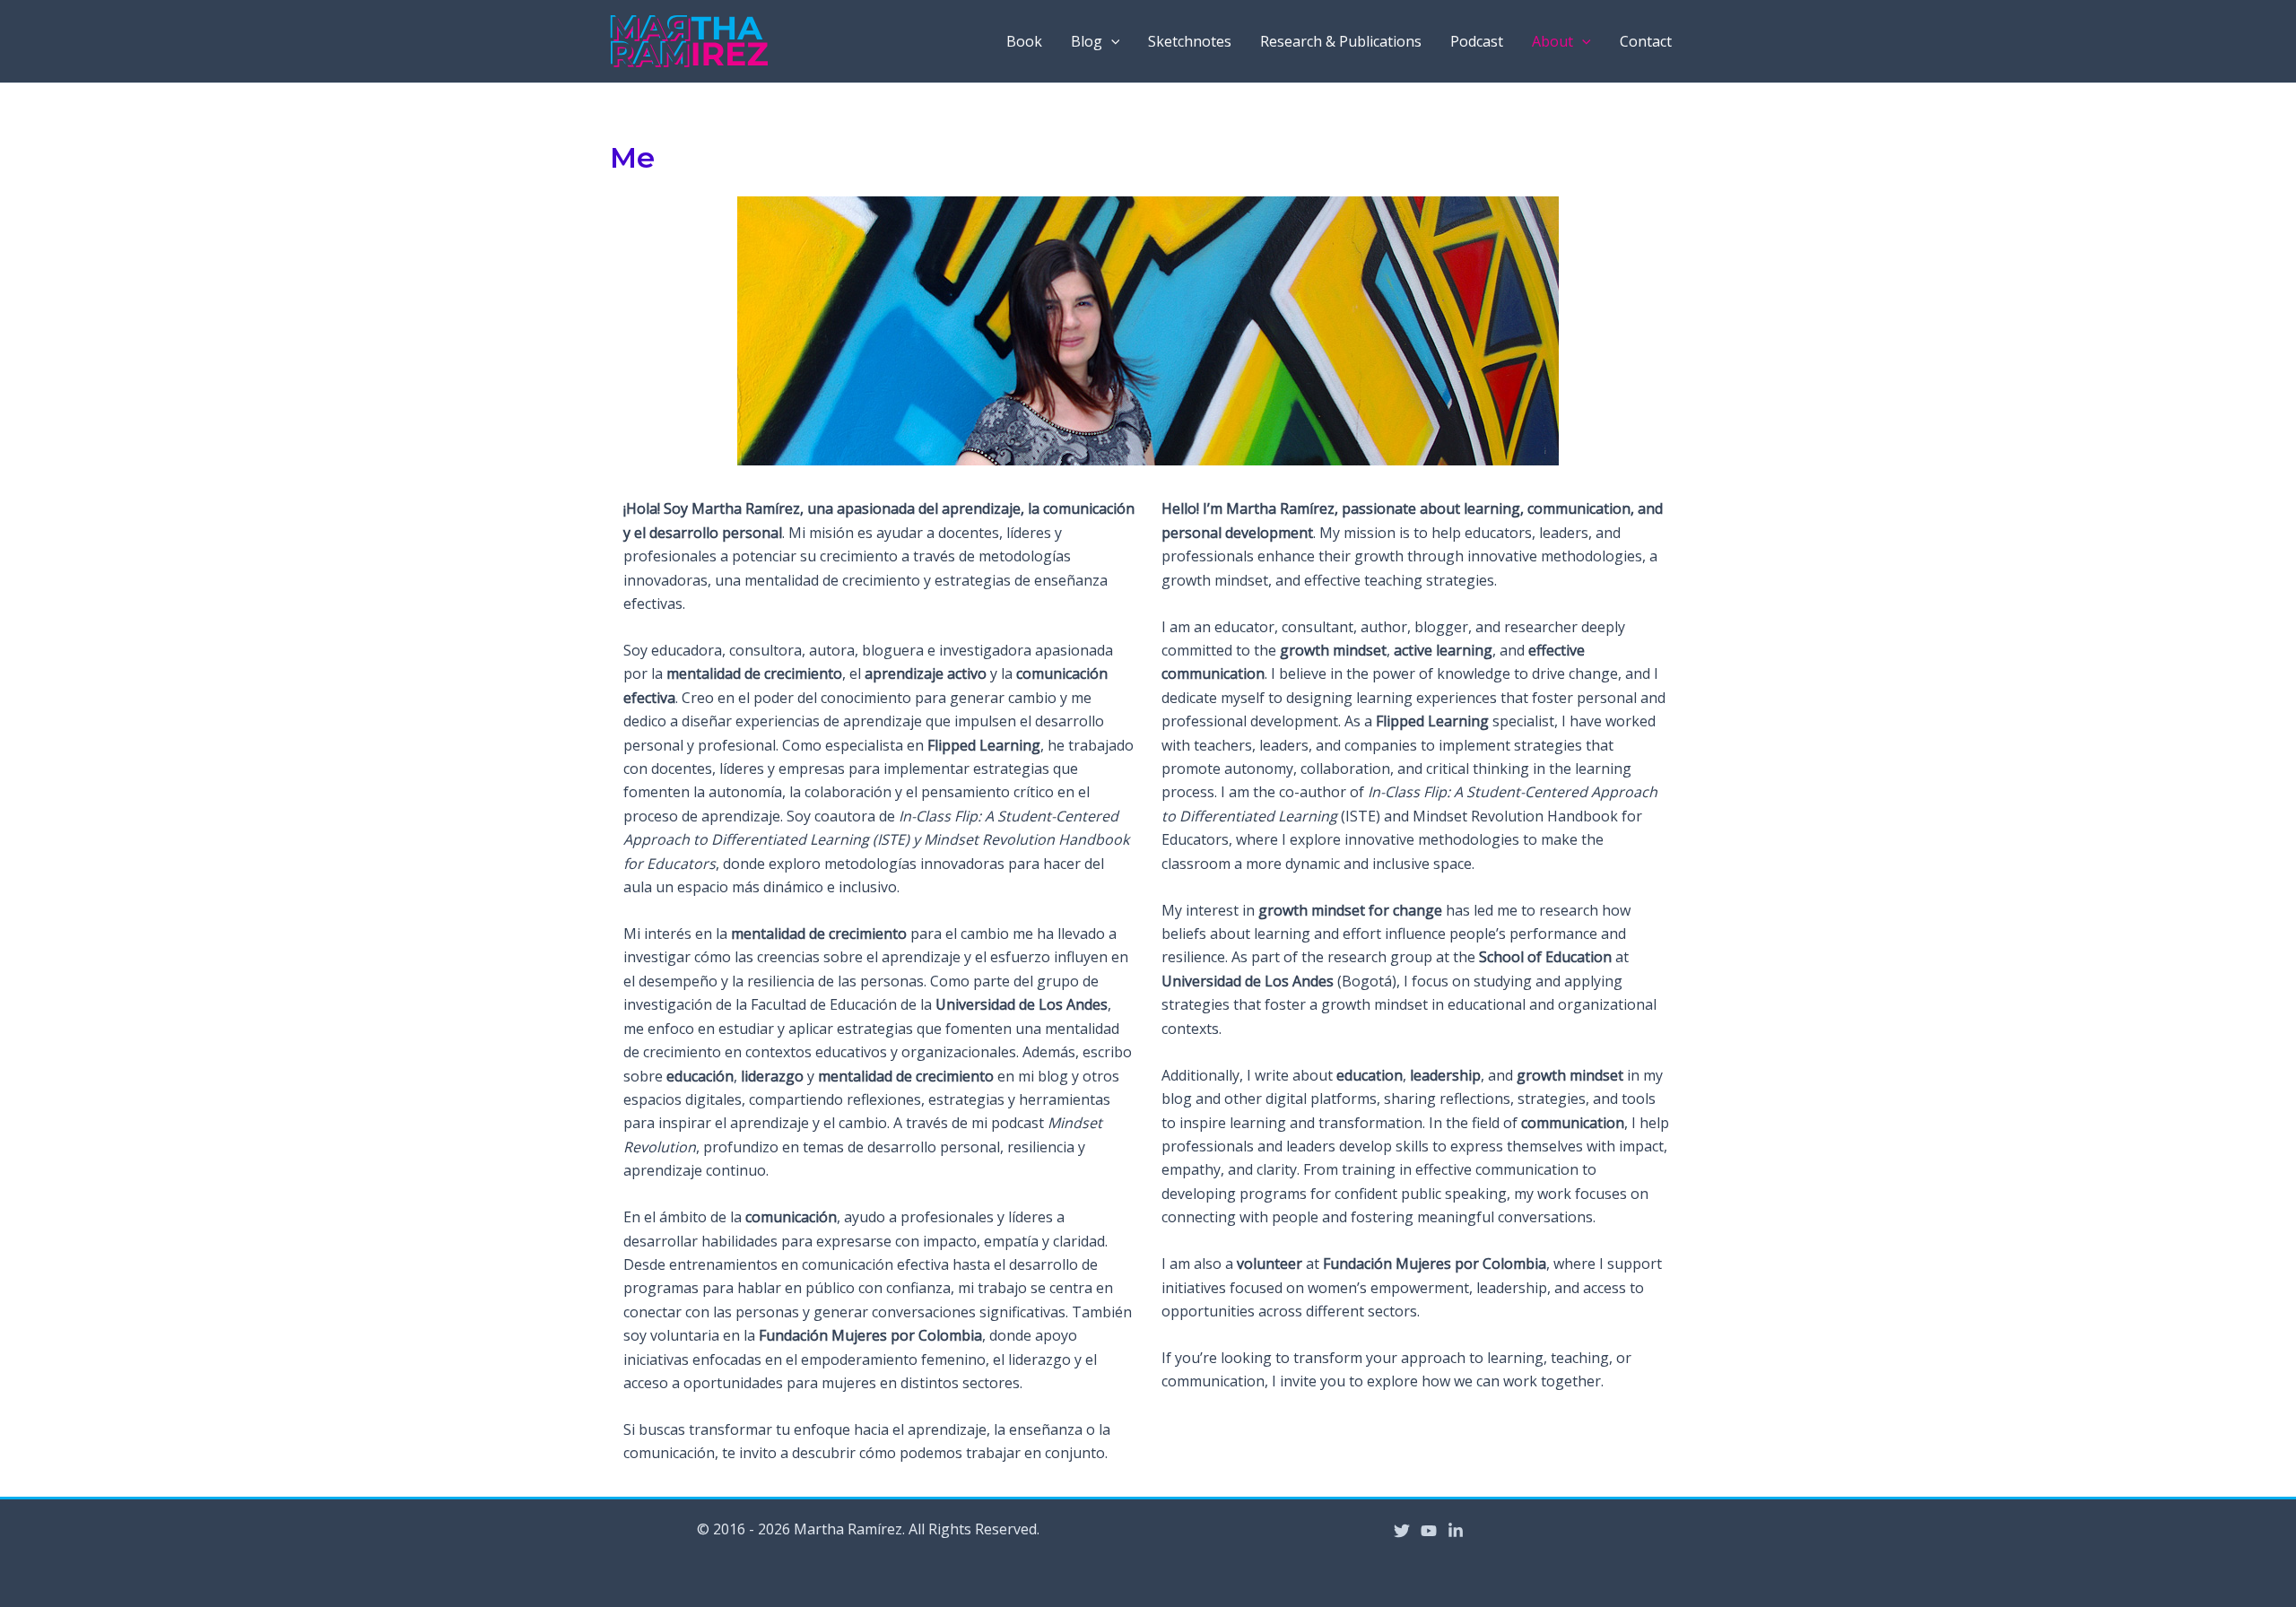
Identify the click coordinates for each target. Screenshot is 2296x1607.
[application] (1111, 41)
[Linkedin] (1456, 1531)
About (1552, 41)
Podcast (1477, 41)
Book (1024, 41)
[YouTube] (1429, 1531)
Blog (1087, 41)
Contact (1646, 41)
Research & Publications (1341, 41)
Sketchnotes (1190, 41)
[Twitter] (1402, 1531)
